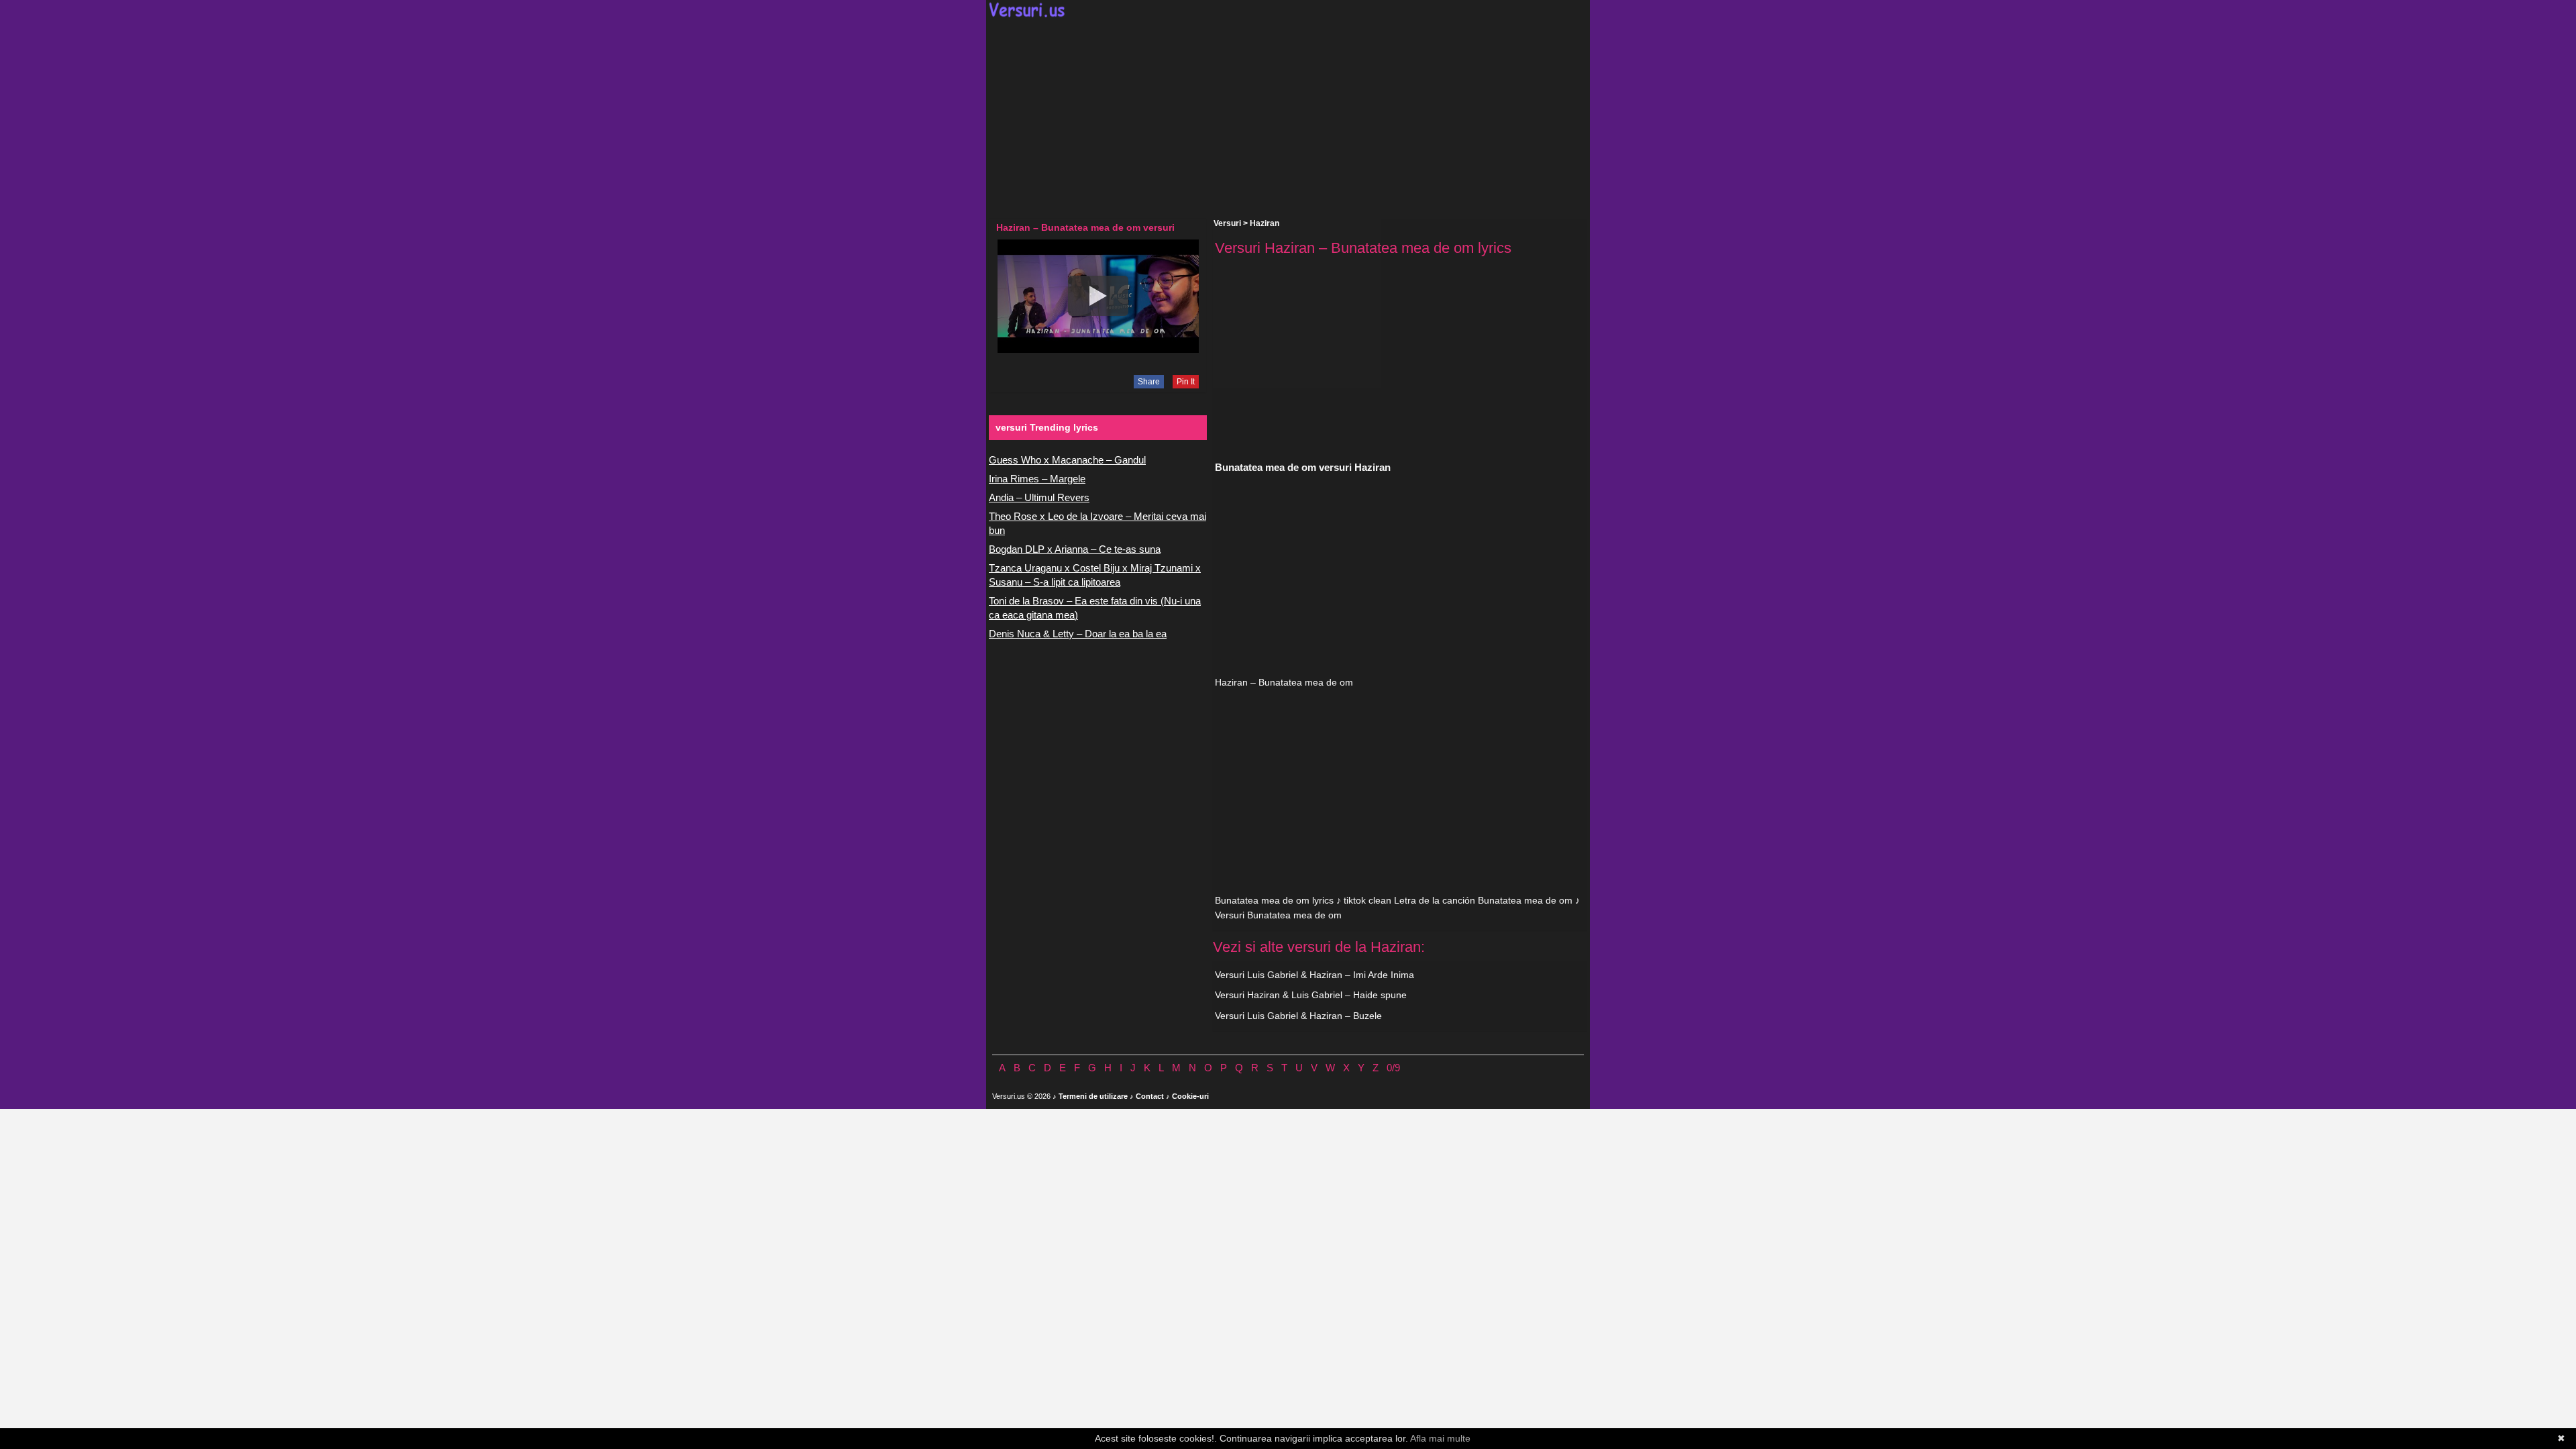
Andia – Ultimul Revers (1039, 497)
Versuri (1227, 223)
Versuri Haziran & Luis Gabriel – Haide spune (1311, 995)
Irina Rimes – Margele (1037, 479)
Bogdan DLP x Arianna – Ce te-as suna (1075, 549)
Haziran (1265, 223)
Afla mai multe (1440, 1438)
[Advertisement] (1288, 118)
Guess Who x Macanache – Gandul (1067, 460)
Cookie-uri (1190, 1096)
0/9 (1393, 1068)
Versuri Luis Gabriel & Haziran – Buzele (1298, 1016)
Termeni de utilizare (1093, 1096)
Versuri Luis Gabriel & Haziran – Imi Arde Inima (1314, 975)
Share (1149, 382)
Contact (1150, 1096)
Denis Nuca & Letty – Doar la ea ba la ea (1078, 634)
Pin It (1186, 382)
